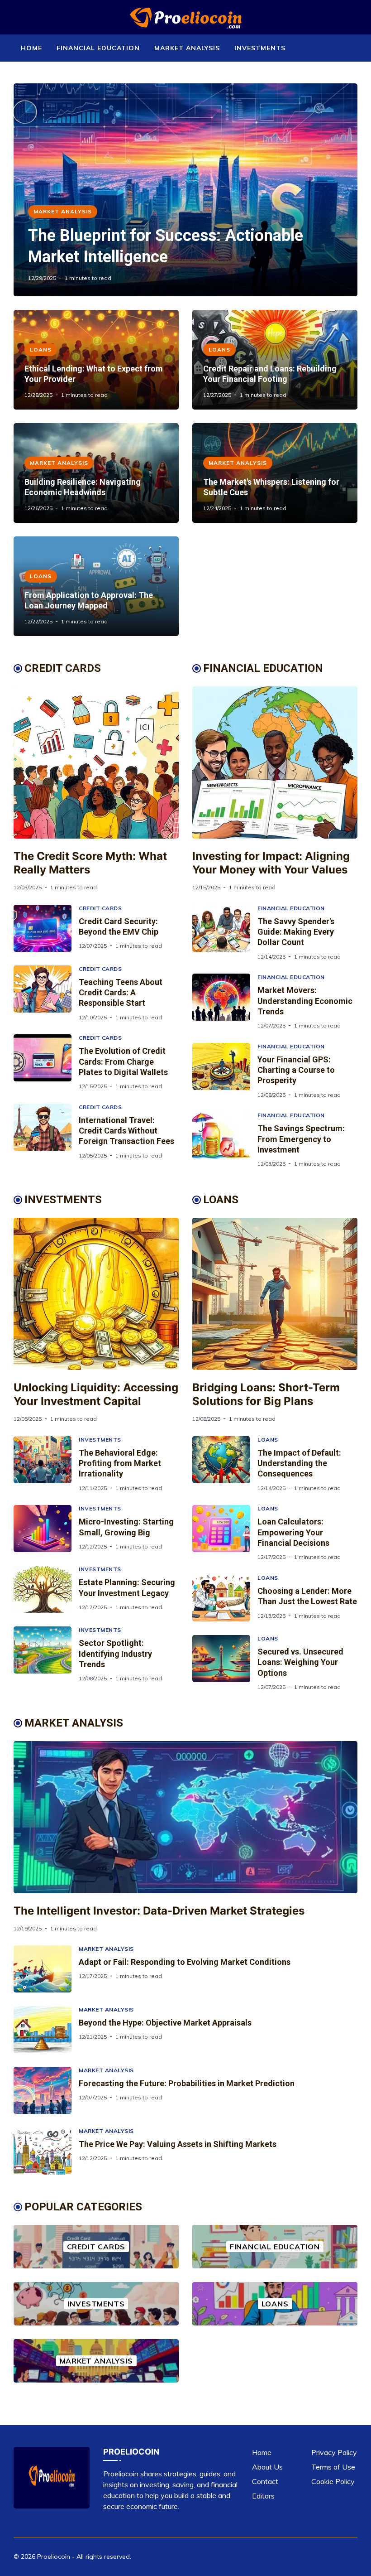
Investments (260, 48)
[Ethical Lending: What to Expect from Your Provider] (96, 360)
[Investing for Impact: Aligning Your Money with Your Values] (275, 762)
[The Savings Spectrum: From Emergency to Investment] (225, 1140)
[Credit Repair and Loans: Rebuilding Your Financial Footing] (275, 360)
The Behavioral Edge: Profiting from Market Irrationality (120, 1463)
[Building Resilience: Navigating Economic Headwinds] (96, 473)
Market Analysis (187, 48)
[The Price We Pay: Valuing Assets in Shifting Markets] (46, 2151)
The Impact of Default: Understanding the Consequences (299, 1463)
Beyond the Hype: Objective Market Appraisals (165, 2023)
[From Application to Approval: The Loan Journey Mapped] (96, 586)
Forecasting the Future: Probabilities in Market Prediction (187, 2083)
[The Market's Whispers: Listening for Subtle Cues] (275, 473)
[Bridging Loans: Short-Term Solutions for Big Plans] (275, 1294)
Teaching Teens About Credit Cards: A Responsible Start (121, 993)
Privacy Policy (334, 2452)
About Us (267, 2467)
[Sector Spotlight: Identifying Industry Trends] (46, 1654)
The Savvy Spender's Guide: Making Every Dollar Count (296, 932)
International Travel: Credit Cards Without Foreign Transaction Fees (126, 1131)
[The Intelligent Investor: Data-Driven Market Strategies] (185, 1817)
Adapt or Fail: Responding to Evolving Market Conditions (185, 1962)
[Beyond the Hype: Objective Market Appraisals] (46, 2030)
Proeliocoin (54, 2557)
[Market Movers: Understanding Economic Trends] (225, 1001)
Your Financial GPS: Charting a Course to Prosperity (296, 1070)
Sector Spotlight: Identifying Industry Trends (115, 1654)
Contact (265, 2481)
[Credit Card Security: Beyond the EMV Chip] (46, 928)
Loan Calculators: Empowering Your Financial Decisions (293, 1532)
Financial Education (98, 48)
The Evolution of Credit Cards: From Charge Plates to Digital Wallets (123, 1061)
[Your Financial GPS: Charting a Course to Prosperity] (225, 1071)
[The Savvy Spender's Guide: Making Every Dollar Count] (225, 933)
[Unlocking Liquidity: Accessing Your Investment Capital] (96, 1294)
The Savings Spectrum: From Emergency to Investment (301, 1139)
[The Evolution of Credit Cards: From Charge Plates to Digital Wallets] (46, 1062)
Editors (263, 2496)
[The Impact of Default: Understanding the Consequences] (225, 1464)
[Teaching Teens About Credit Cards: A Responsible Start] (46, 993)
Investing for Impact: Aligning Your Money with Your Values (271, 863)
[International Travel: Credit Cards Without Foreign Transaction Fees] (46, 1131)
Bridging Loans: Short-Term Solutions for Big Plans (266, 1394)
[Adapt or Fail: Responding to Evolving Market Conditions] (46, 1969)
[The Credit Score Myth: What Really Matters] (96, 762)
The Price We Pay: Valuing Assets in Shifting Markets (178, 2144)
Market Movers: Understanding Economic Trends (305, 1001)
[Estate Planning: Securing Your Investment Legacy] (46, 1589)
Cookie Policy (333, 2481)
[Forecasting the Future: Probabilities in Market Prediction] (46, 2090)
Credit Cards (100, 908)
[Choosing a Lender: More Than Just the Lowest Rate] (225, 1598)
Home (31, 48)
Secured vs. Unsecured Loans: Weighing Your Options (300, 1662)
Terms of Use (333, 2467)
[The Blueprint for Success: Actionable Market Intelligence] (185, 190)
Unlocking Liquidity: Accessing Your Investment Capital (96, 1394)
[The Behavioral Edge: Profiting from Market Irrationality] (46, 1464)
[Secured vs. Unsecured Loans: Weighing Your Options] (225, 1663)
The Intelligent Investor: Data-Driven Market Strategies (159, 1911)
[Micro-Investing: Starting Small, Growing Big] (46, 1529)
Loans (41, 350)
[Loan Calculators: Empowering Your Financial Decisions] (225, 1533)
